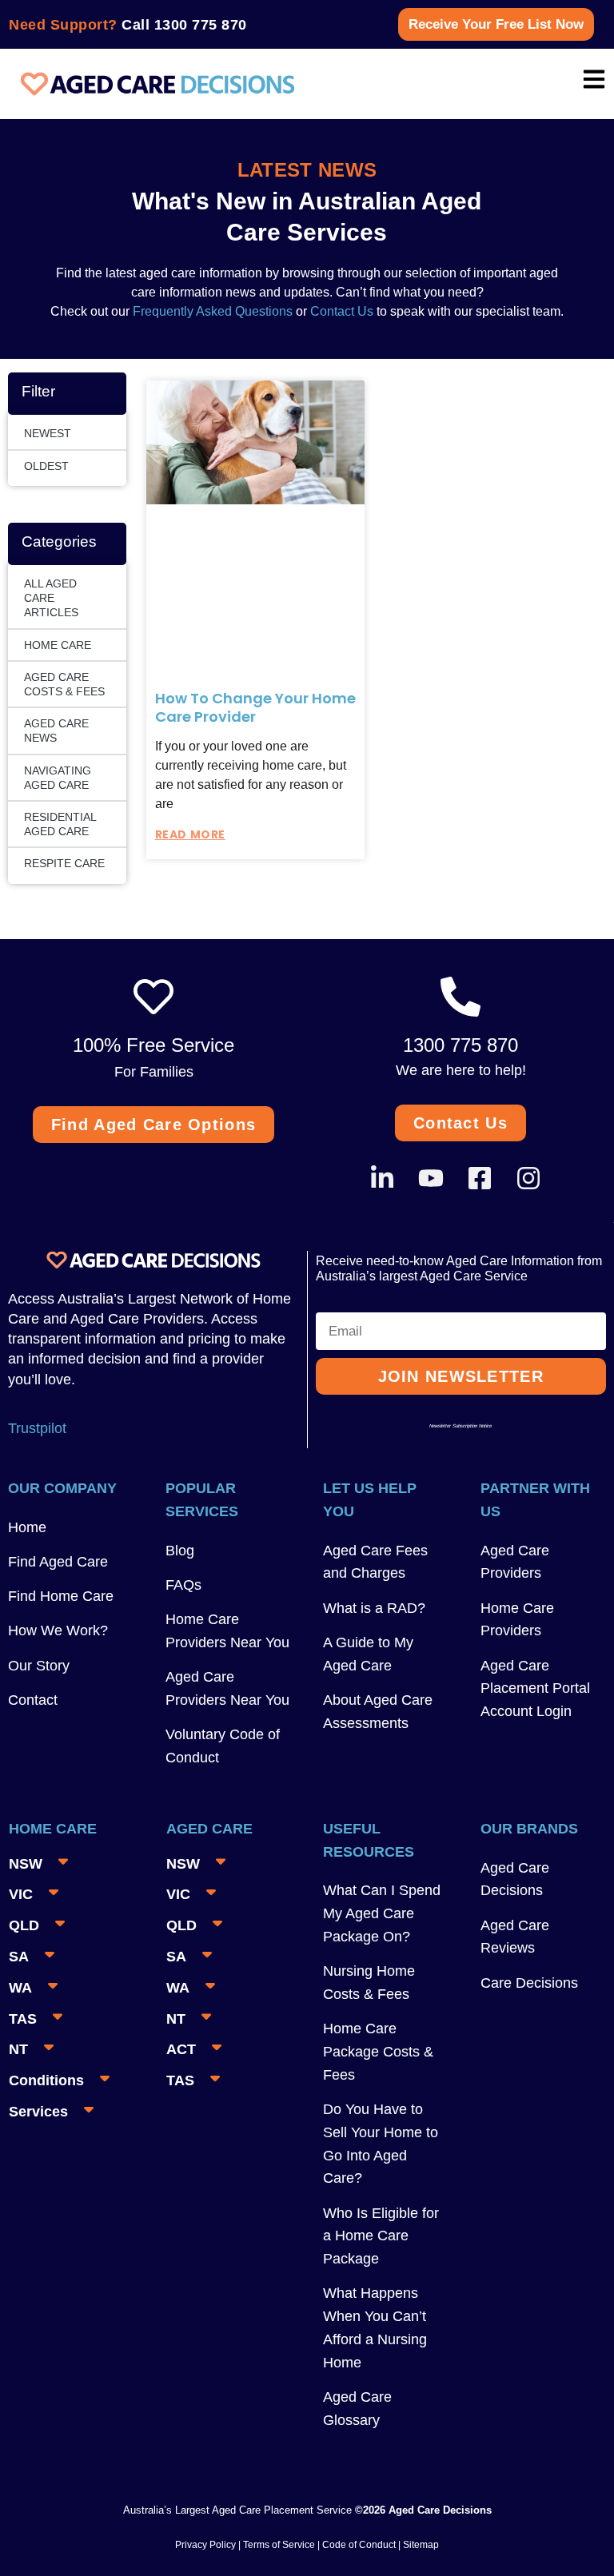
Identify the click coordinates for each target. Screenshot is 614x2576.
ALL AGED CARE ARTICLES (51, 598)
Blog (180, 1551)
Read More (190, 834)
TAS (23, 2019)
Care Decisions (529, 1983)
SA (19, 1957)
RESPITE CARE (64, 863)
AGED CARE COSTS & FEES (64, 684)
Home (27, 1527)
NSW (26, 1864)
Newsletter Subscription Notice (460, 1426)
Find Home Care (61, 1596)
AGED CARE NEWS (56, 731)
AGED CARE (209, 1829)
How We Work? (58, 1630)
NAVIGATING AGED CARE (58, 778)
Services (38, 2112)
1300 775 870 (201, 25)
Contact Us (342, 311)
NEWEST (48, 433)
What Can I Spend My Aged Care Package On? (382, 1913)
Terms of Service (279, 2545)
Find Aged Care (58, 1562)
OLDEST (46, 466)
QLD (24, 1925)
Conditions (46, 2080)
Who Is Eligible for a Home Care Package (381, 2236)
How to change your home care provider (255, 707)
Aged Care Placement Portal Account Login (535, 1689)
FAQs (183, 1585)
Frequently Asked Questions (211, 311)
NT (18, 2049)
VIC (21, 1894)
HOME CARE (58, 645)
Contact (33, 1700)
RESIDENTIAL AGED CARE (60, 824)
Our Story (39, 1666)
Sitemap (421, 2545)
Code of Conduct (358, 2545)
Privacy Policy (205, 2545)
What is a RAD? (374, 1608)
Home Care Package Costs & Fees (378, 2052)
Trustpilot (37, 1428)
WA (20, 1988)
